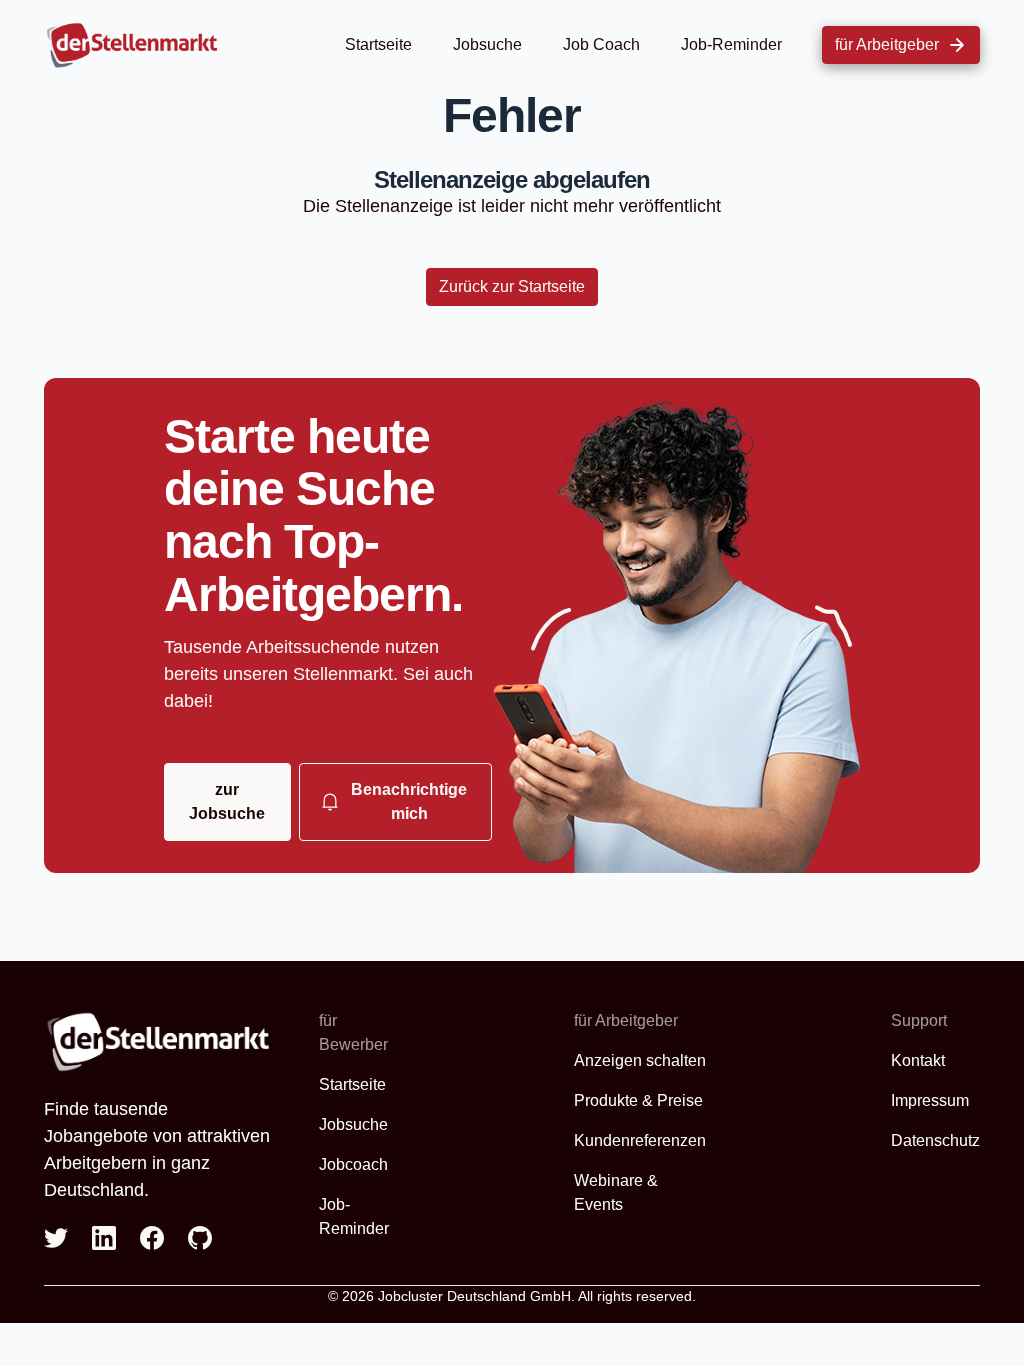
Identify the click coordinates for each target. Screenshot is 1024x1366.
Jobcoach (353, 1164)
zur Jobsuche (227, 801)
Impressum (930, 1100)
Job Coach (601, 44)
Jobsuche (487, 44)
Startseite (378, 44)
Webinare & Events (616, 1192)
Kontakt (918, 1060)
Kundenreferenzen (640, 1140)
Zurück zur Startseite (512, 286)
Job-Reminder (731, 44)
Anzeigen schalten (640, 1060)
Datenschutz (935, 1140)
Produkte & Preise (638, 1100)
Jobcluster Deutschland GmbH (474, 1296)
